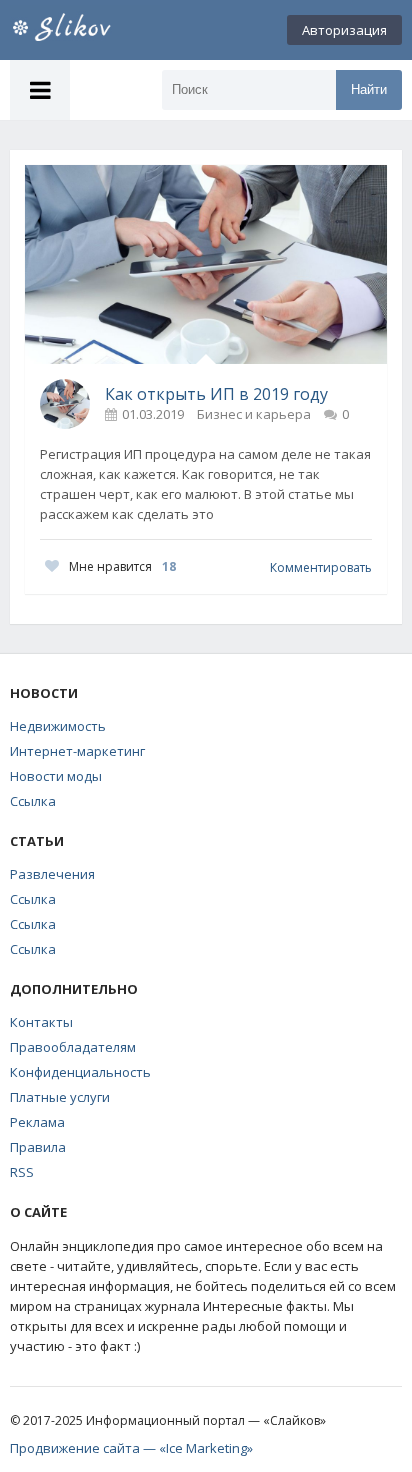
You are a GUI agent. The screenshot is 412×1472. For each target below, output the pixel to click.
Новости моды (56, 776)
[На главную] (85, 30)
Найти (369, 89)
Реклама (37, 1122)
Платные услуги (60, 1097)
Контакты (41, 1022)
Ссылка (33, 801)
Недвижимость (58, 726)
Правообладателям (73, 1047)
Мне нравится (122, 566)
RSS (22, 1172)
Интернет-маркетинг (77, 751)
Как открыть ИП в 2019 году (216, 394)
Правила (38, 1147)
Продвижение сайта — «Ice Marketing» (131, 1448)
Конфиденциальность (80, 1072)
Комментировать (321, 567)
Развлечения (52, 874)
